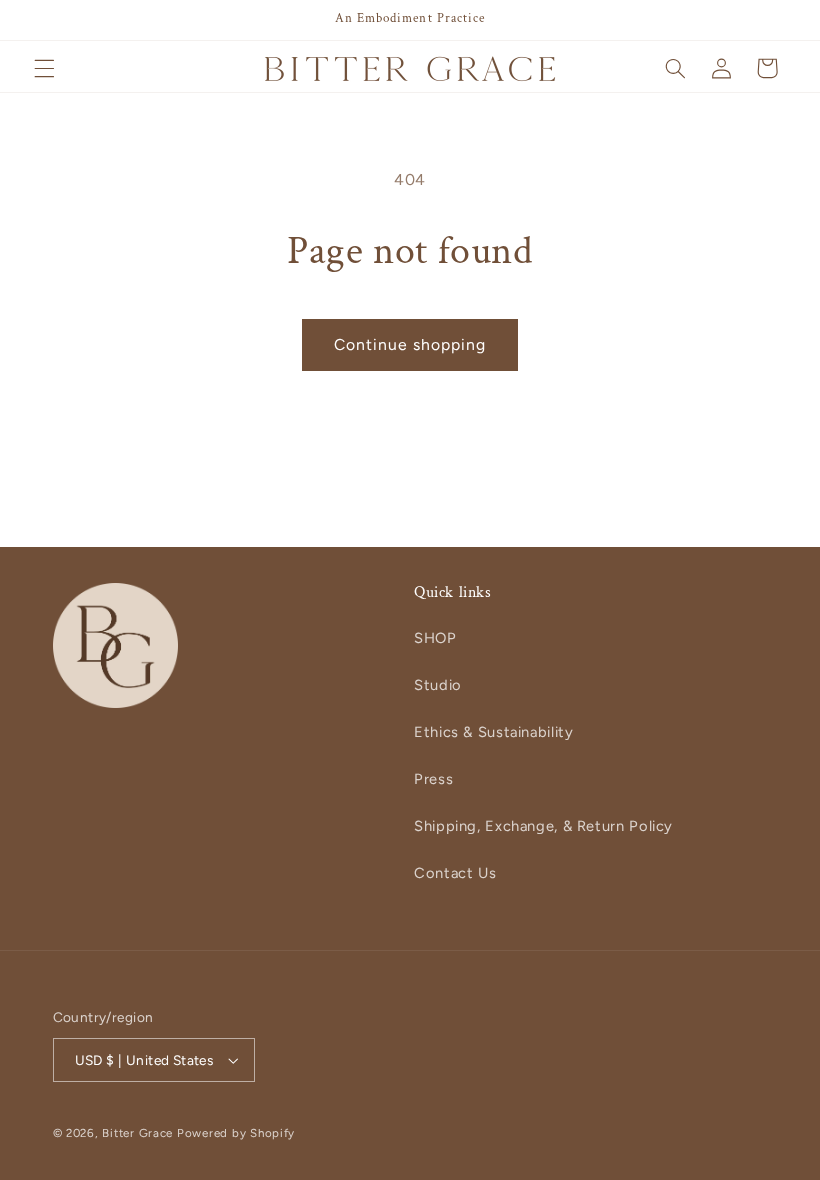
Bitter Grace (137, 1133)
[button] (44, 68)
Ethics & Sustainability (494, 732)
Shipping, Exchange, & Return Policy (543, 826)
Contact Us (455, 873)
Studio (438, 685)
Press (433, 779)
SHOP (435, 638)
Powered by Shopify (236, 1133)
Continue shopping (410, 344)
